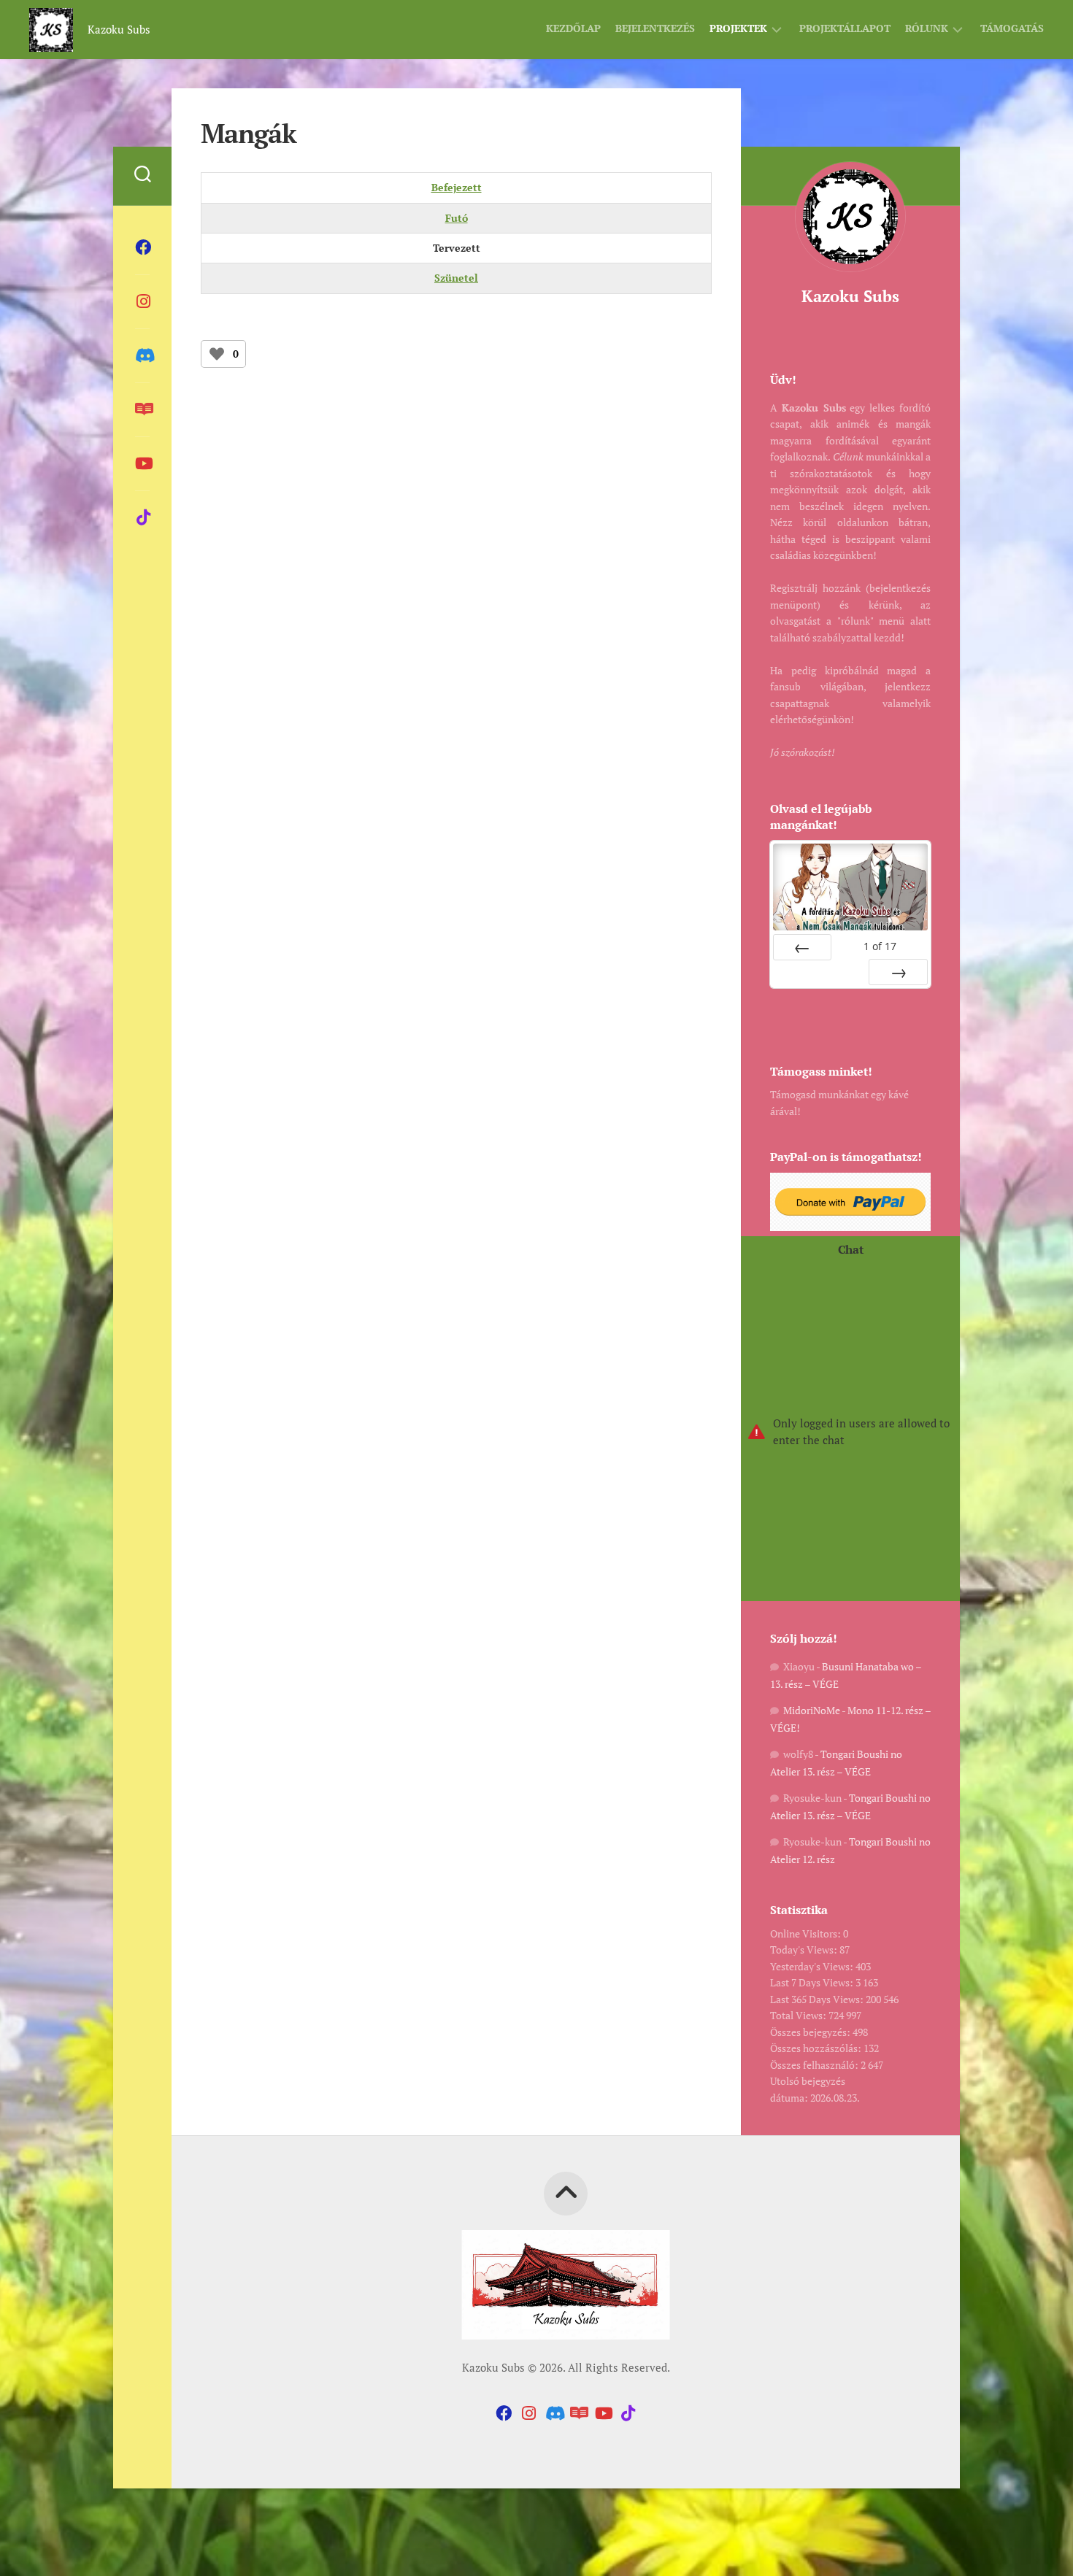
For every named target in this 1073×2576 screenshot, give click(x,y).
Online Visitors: (807, 1933)
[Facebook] (142, 247)
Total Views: (799, 2015)
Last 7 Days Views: (813, 1982)
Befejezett (457, 187)
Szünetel (456, 278)
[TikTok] (142, 517)
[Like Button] (217, 354)
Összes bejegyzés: (811, 2032)
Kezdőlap (573, 28)
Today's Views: (805, 1950)
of (880, 946)
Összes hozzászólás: (817, 2048)
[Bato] (142, 409)
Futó (457, 218)
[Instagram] (142, 301)
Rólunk (927, 28)
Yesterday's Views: (813, 1966)
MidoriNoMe (812, 1710)
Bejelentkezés (655, 28)
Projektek (738, 28)
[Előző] (802, 947)
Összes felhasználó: (815, 2065)
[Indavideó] (142, 463)
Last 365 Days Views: (818, 1999)
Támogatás (1012, 28)
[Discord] (142, 355)
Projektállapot (845, 28)
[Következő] (898, 972)
